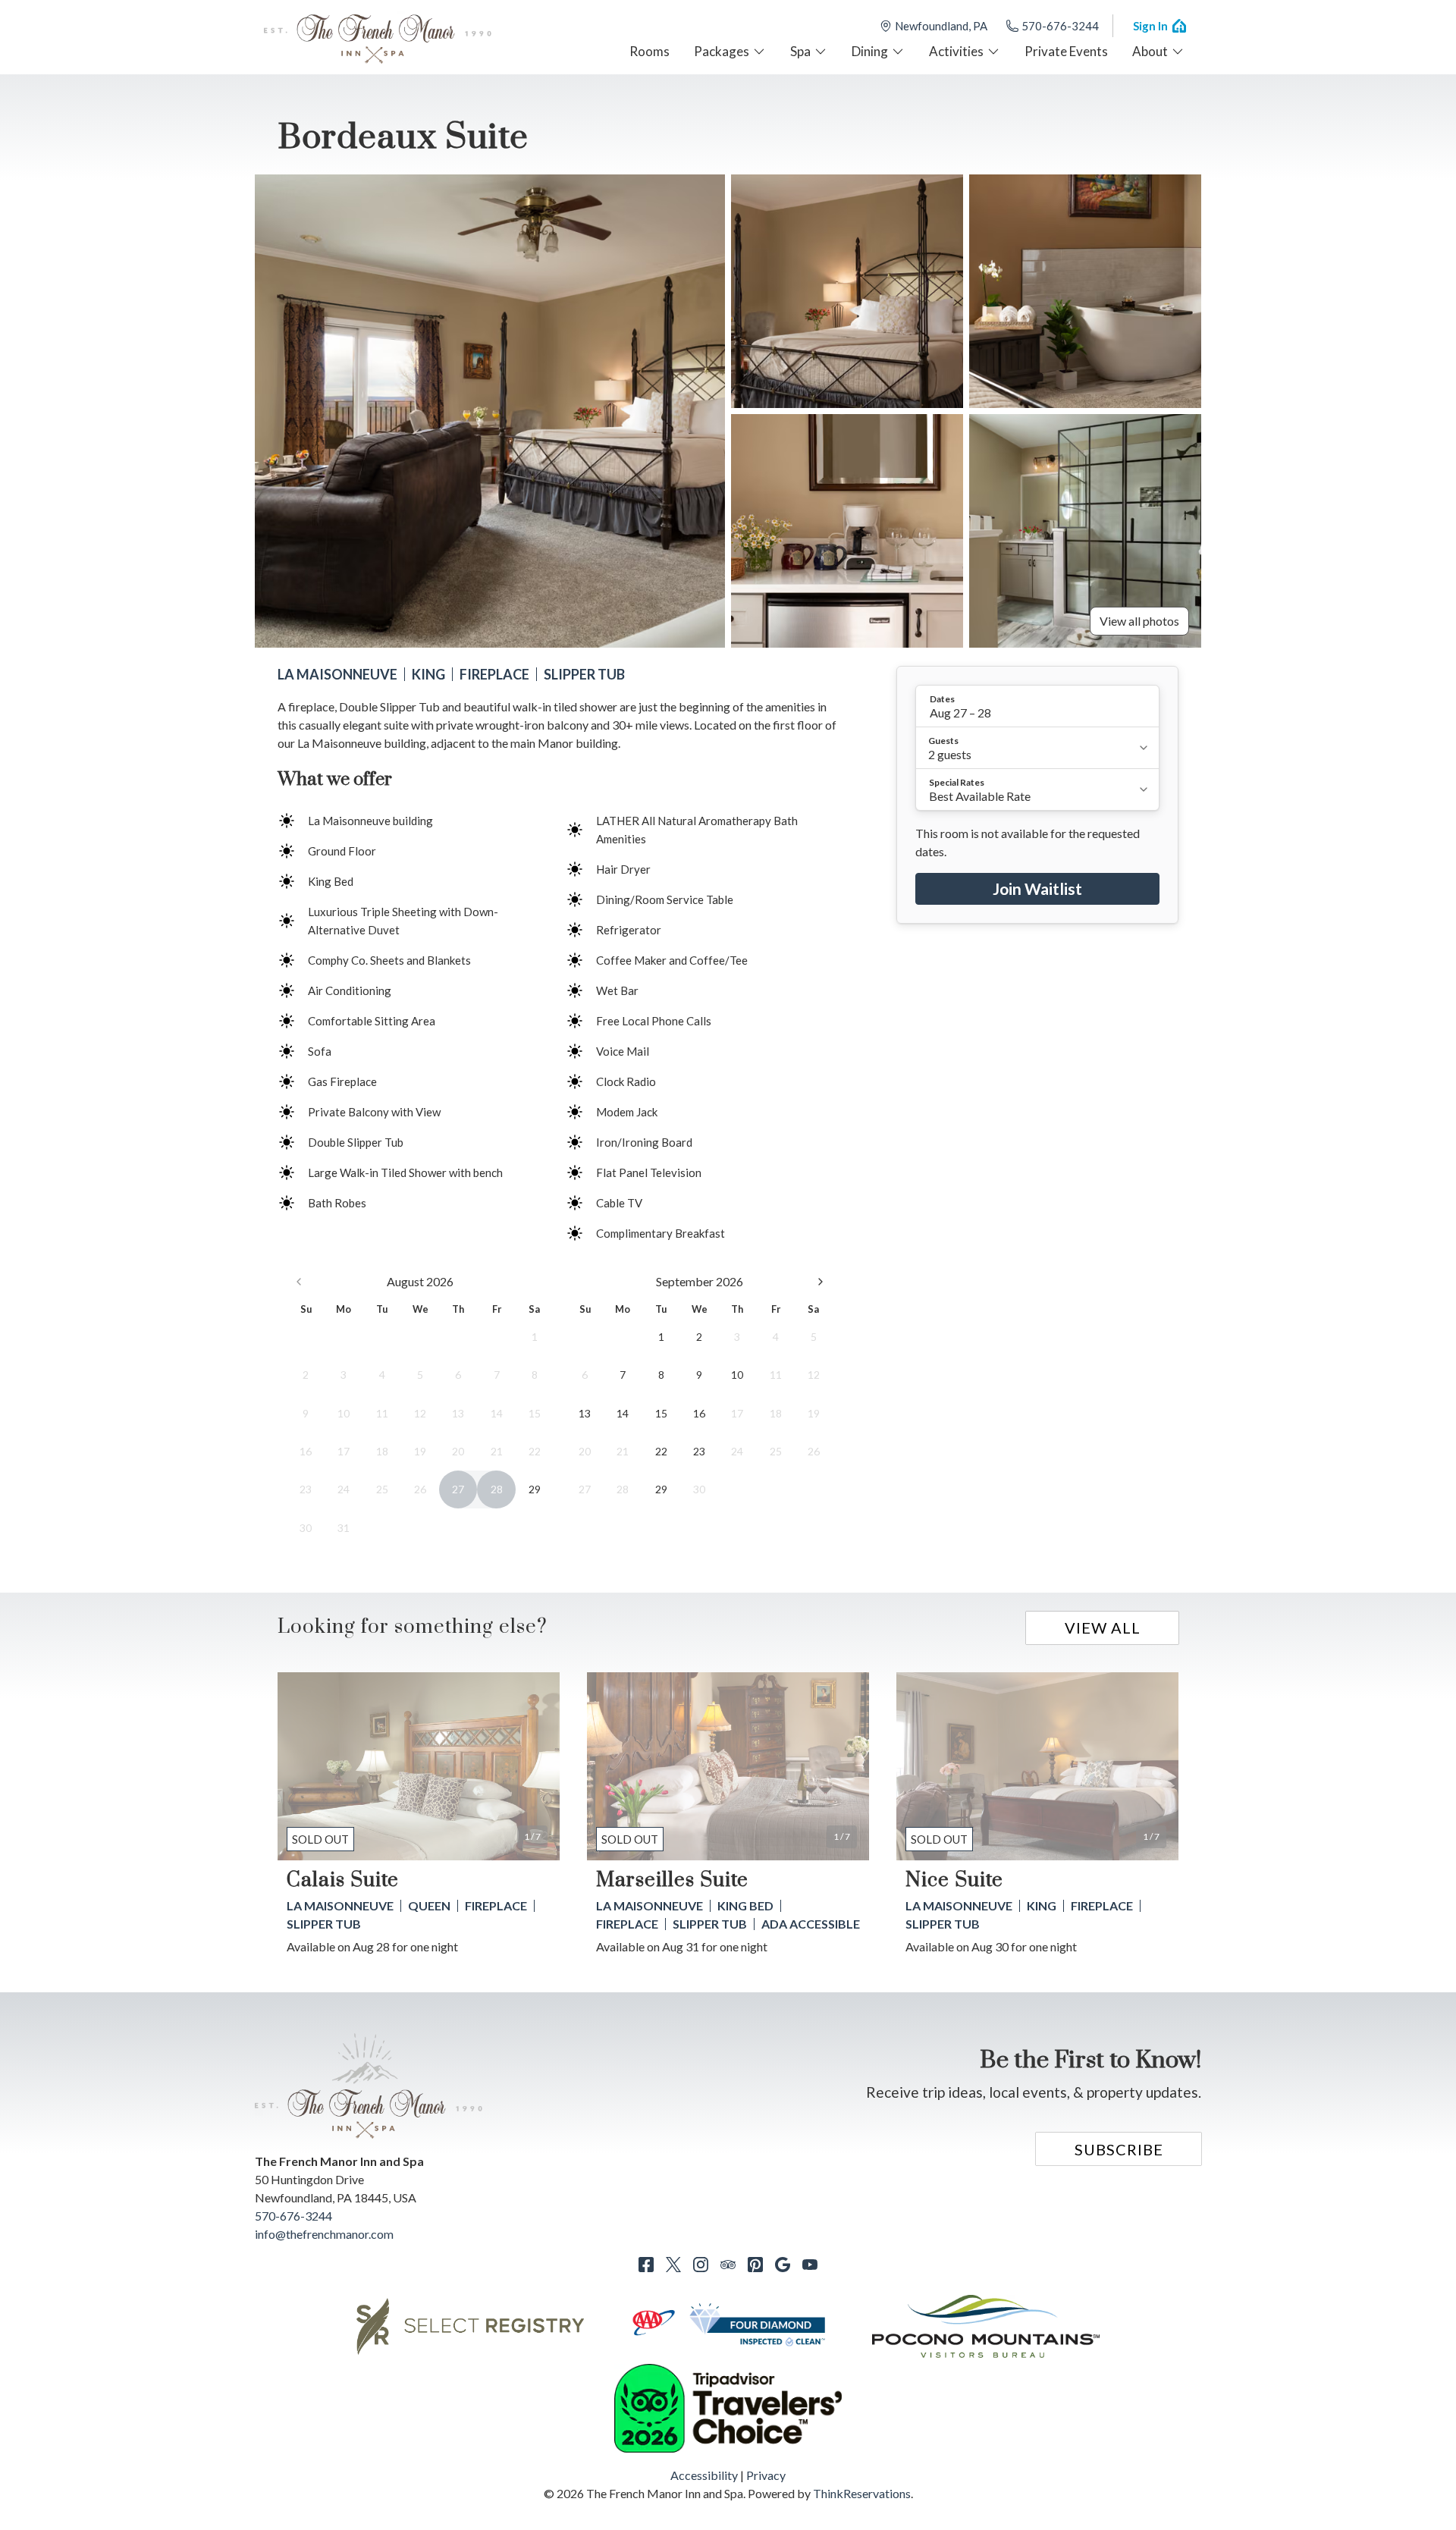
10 (737, 1375)
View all (1103, 1628)
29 (535, 1489)
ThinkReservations (862, 2493)
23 (699, 1451)
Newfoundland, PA (941, 26)
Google (783, 2265)
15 (661, 1413)
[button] (1037, 706)
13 (585, 1413)
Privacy (766, 2475)
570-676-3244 (1060, 26)
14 (623, 1413)
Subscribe (1119, 2149)
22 (661, 1451)
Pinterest (755, 2265)
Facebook (646, 2265)
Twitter (673, 2265)
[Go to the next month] (821, 1282)
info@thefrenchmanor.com (324, 2234)
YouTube (810, 2265)
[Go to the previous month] (299, 1282)
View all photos (1139, 621)
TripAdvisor (728, 2265)
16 (699, 1413)
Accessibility (704, 2475)
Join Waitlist (1037, 888)
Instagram (701, 2265)
